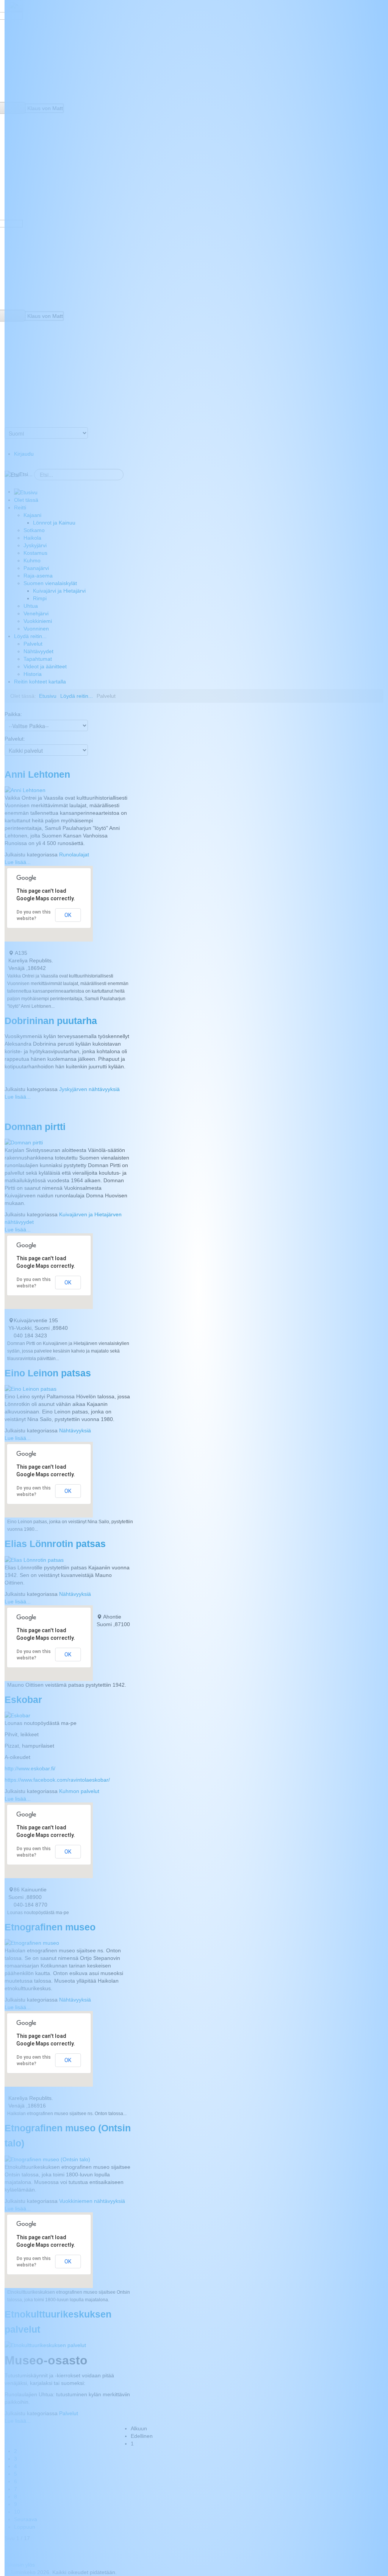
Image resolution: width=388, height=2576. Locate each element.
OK (68, 915)
